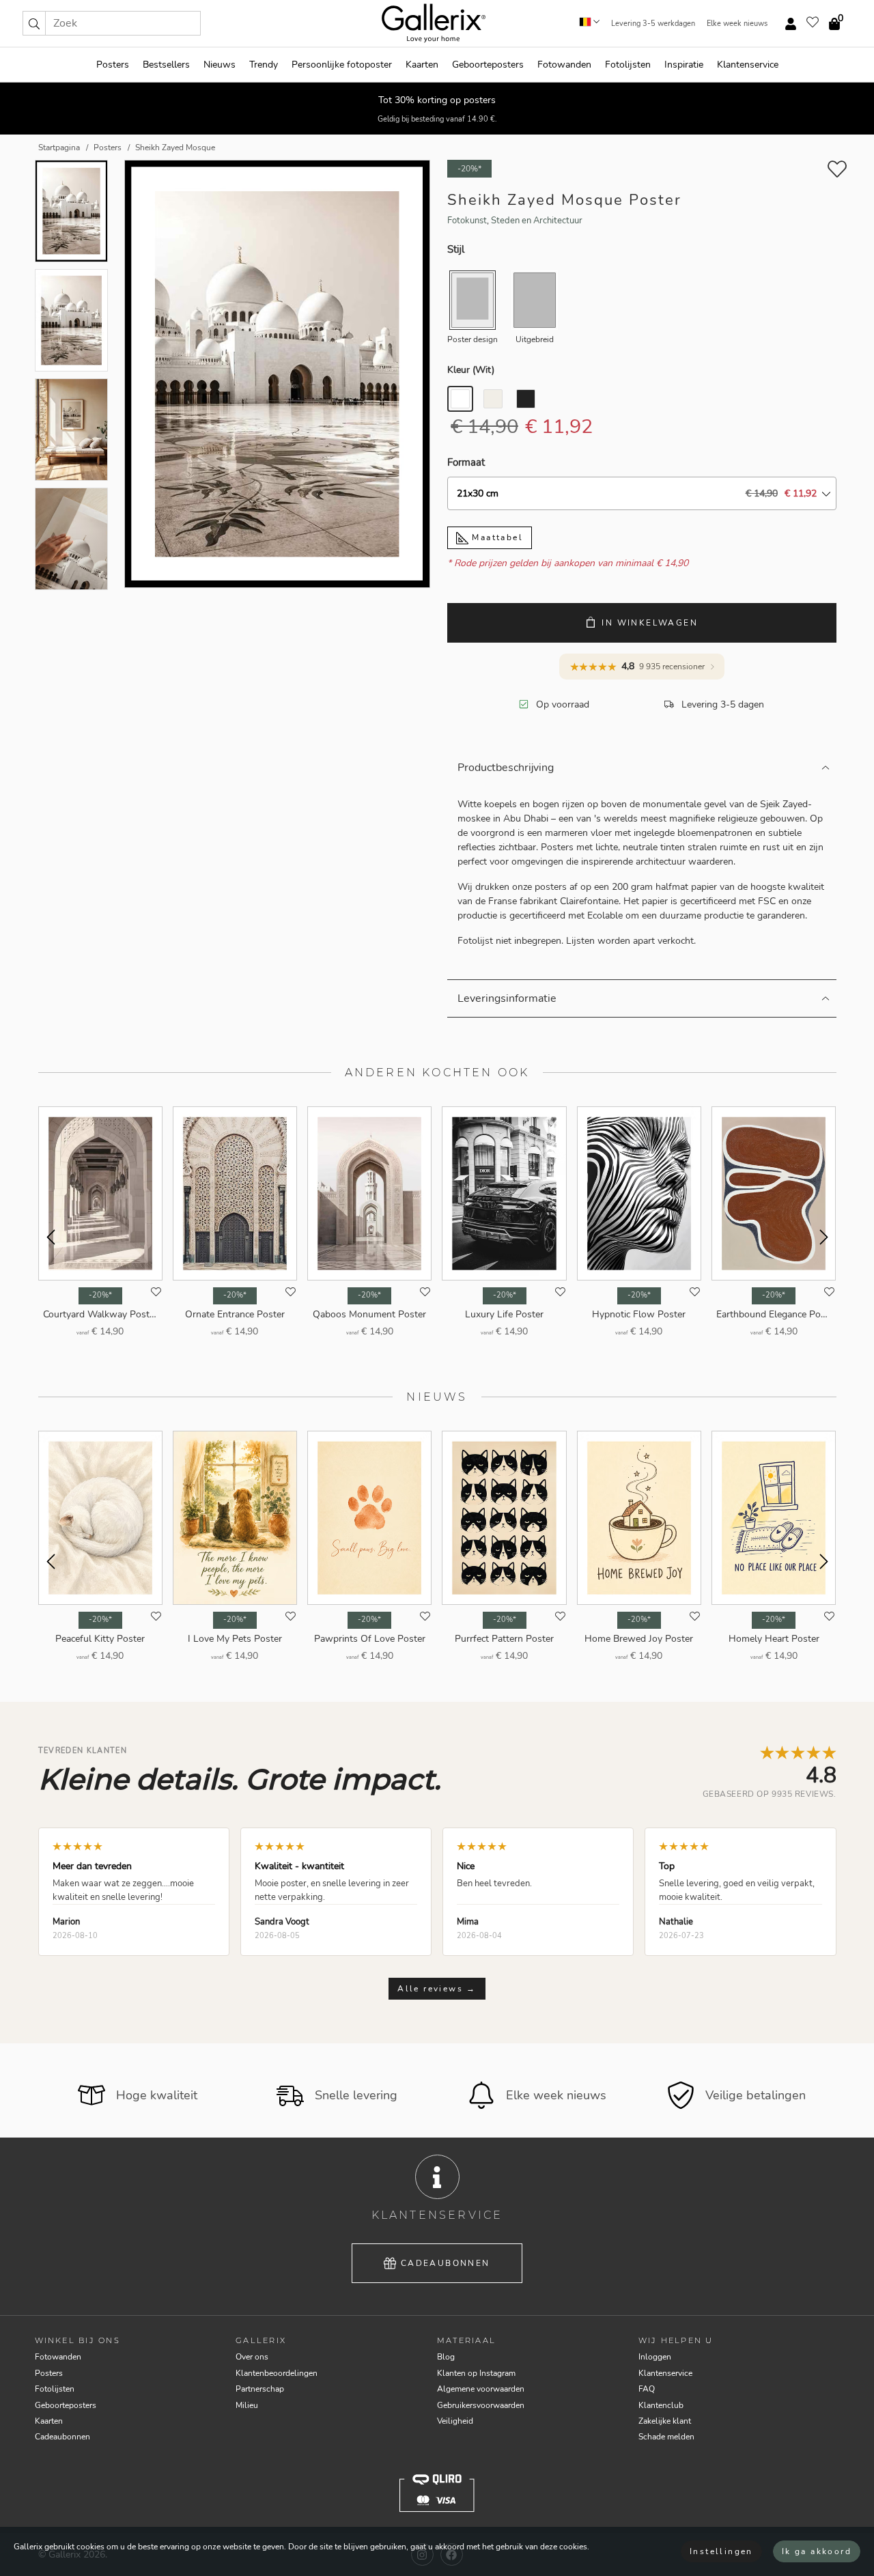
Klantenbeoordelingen (277, 2373)
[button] (34, 23)
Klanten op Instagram (476, 2373)
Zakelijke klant (665, 2421)
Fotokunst (467, 221)
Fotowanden (564, 65)
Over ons (252, 2357)
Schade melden (666, 2437)
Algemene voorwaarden (481, 2389)
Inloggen (655, 2357)
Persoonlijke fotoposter (342, 65)
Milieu (247, 2405)
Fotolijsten (628, 65)
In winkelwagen (650, 623)
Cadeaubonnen (446, 2263)
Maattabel (496, 537)
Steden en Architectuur (537, 221)
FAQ (647, 2389)
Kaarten (422, 65)
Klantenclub (661, 2405)
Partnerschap (260, 2389)
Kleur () (471, 370)
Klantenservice (748, 65)
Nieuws (220, 65)
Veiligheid (455, 2421)
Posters (113, 65)
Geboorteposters (488, 65)
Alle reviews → (437, 1989)
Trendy (264, 65)
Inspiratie (684, 65)
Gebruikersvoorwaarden (481, 2405)
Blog (446, 2357)
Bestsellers (166, 65)
